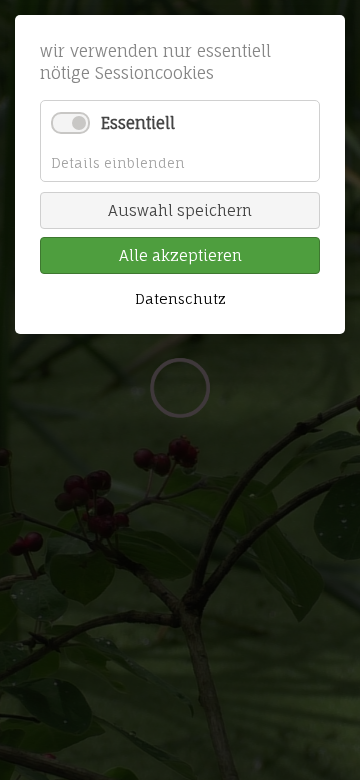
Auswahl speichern (180, 210)
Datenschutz (180, 298)
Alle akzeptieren (180, 255)
